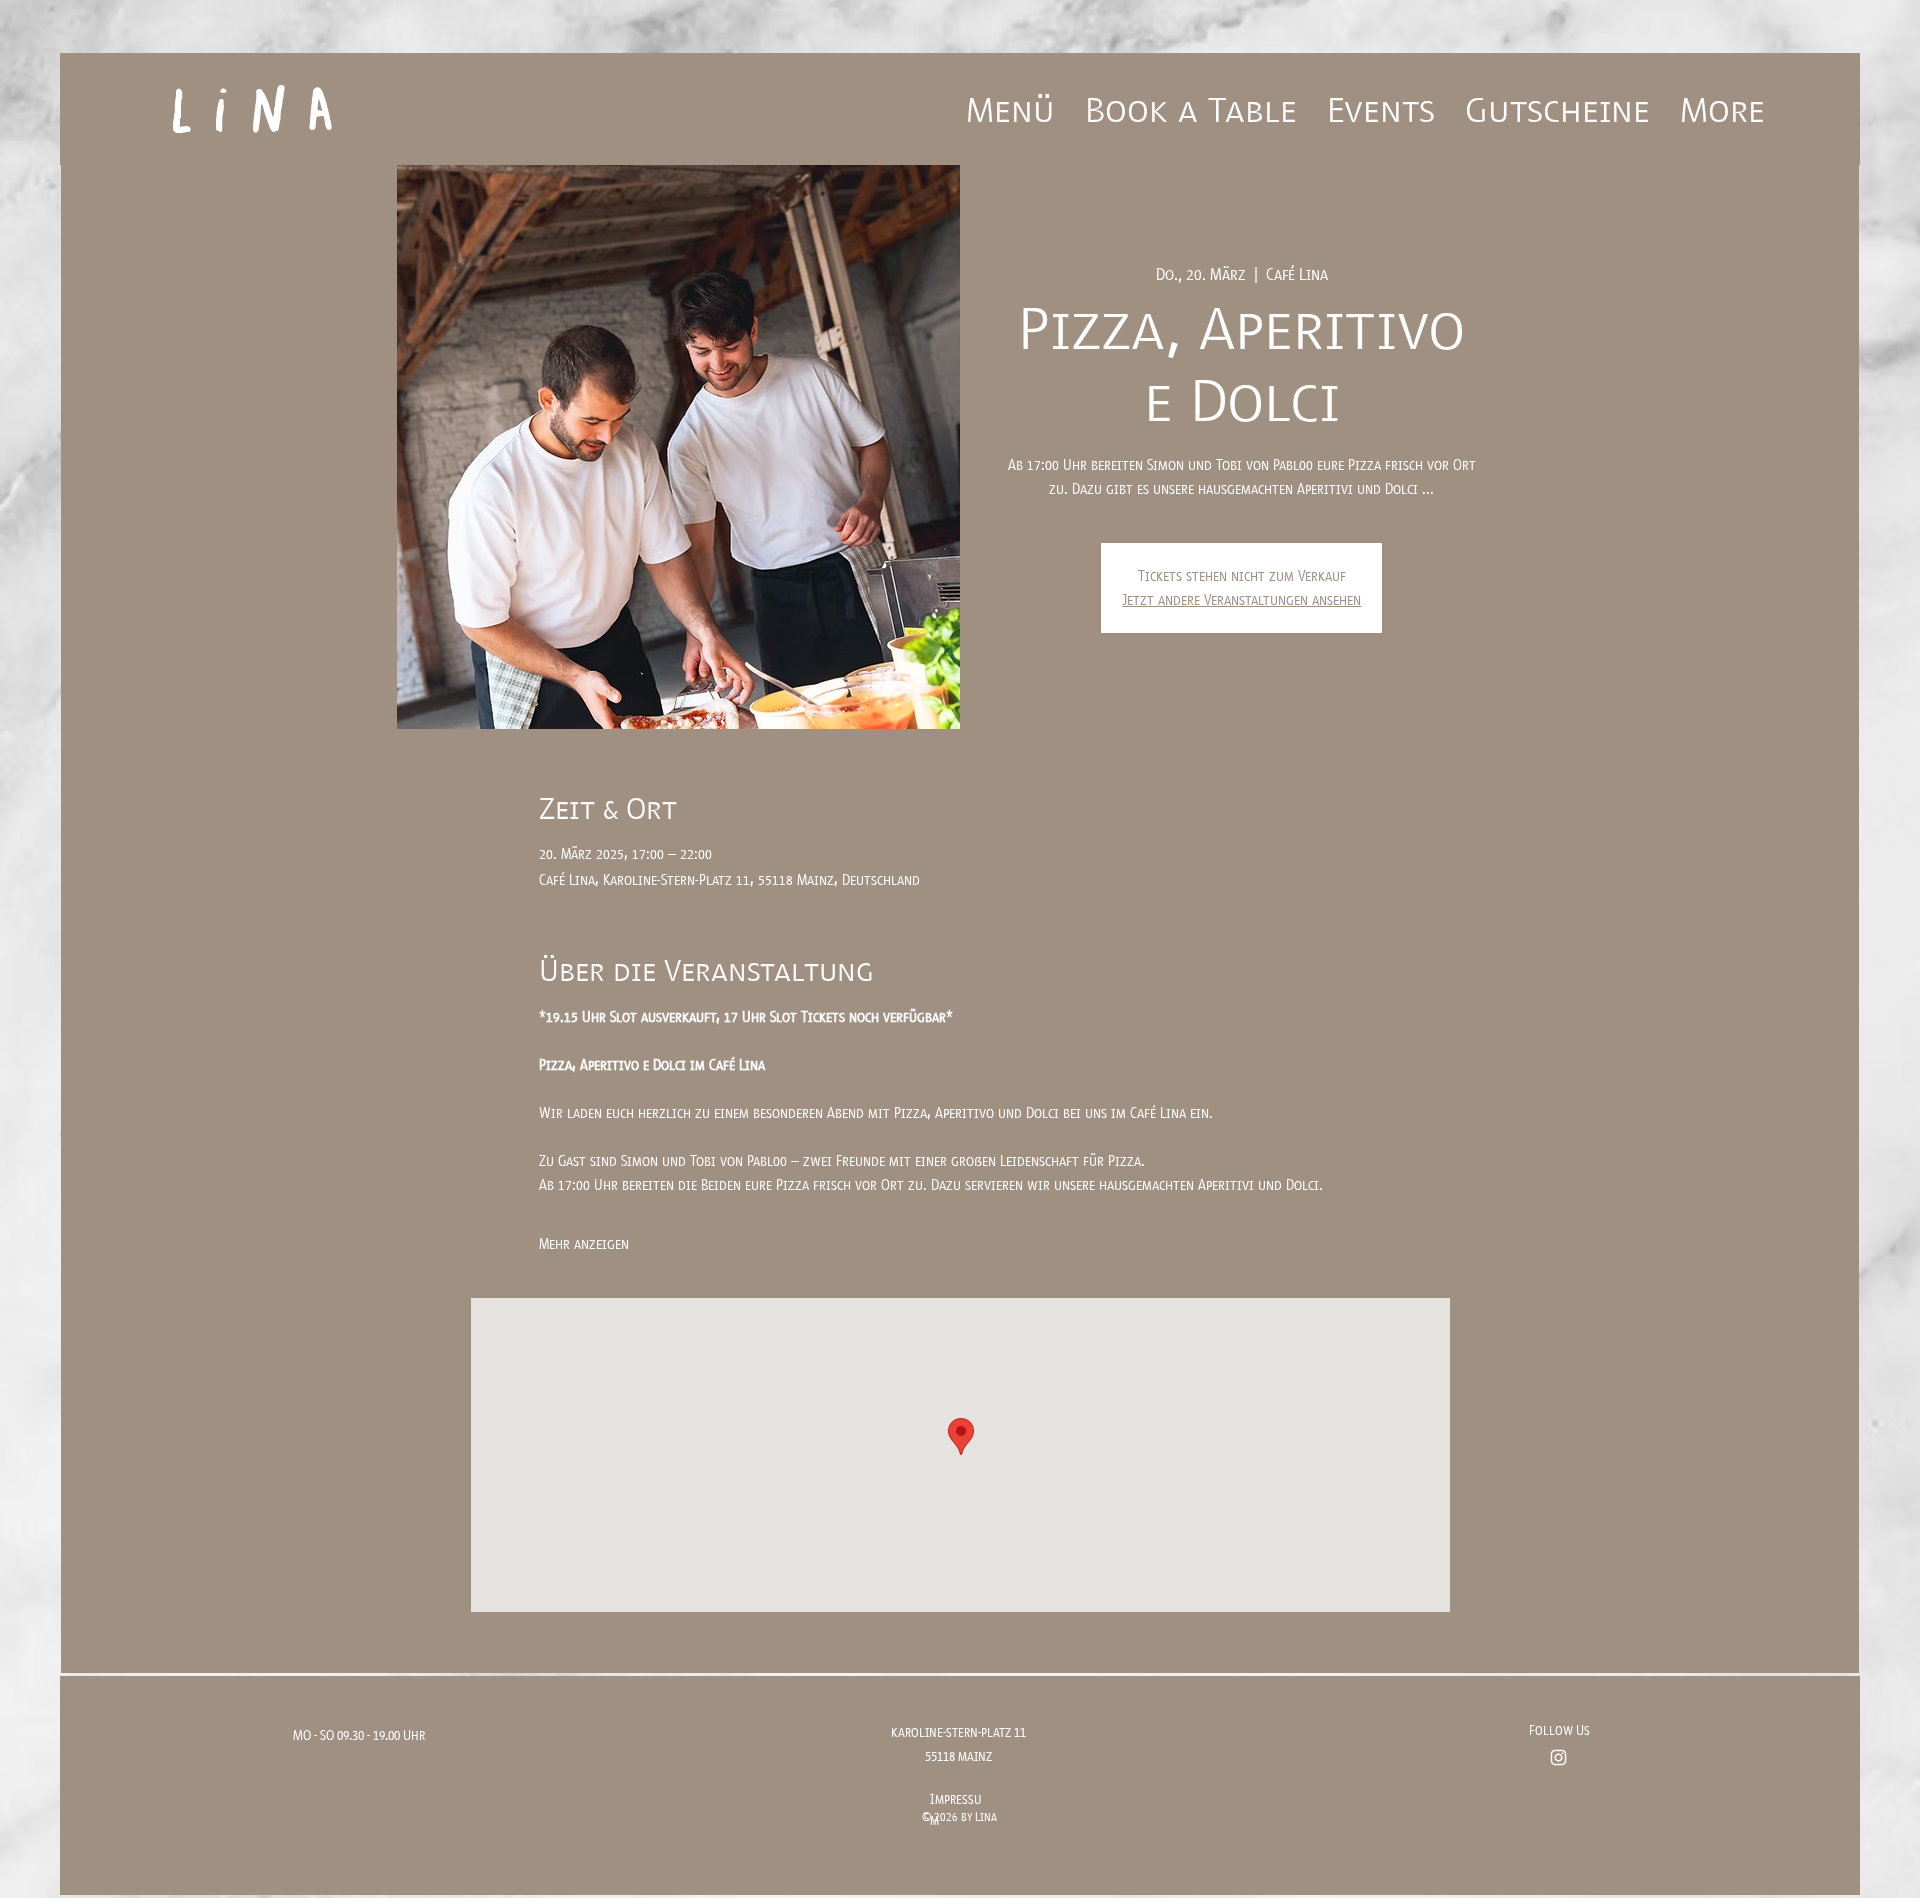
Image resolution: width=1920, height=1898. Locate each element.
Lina (260, 95)
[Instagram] (1558, 1757)
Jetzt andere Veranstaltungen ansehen (1241, 599)
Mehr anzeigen (584, 1243)
